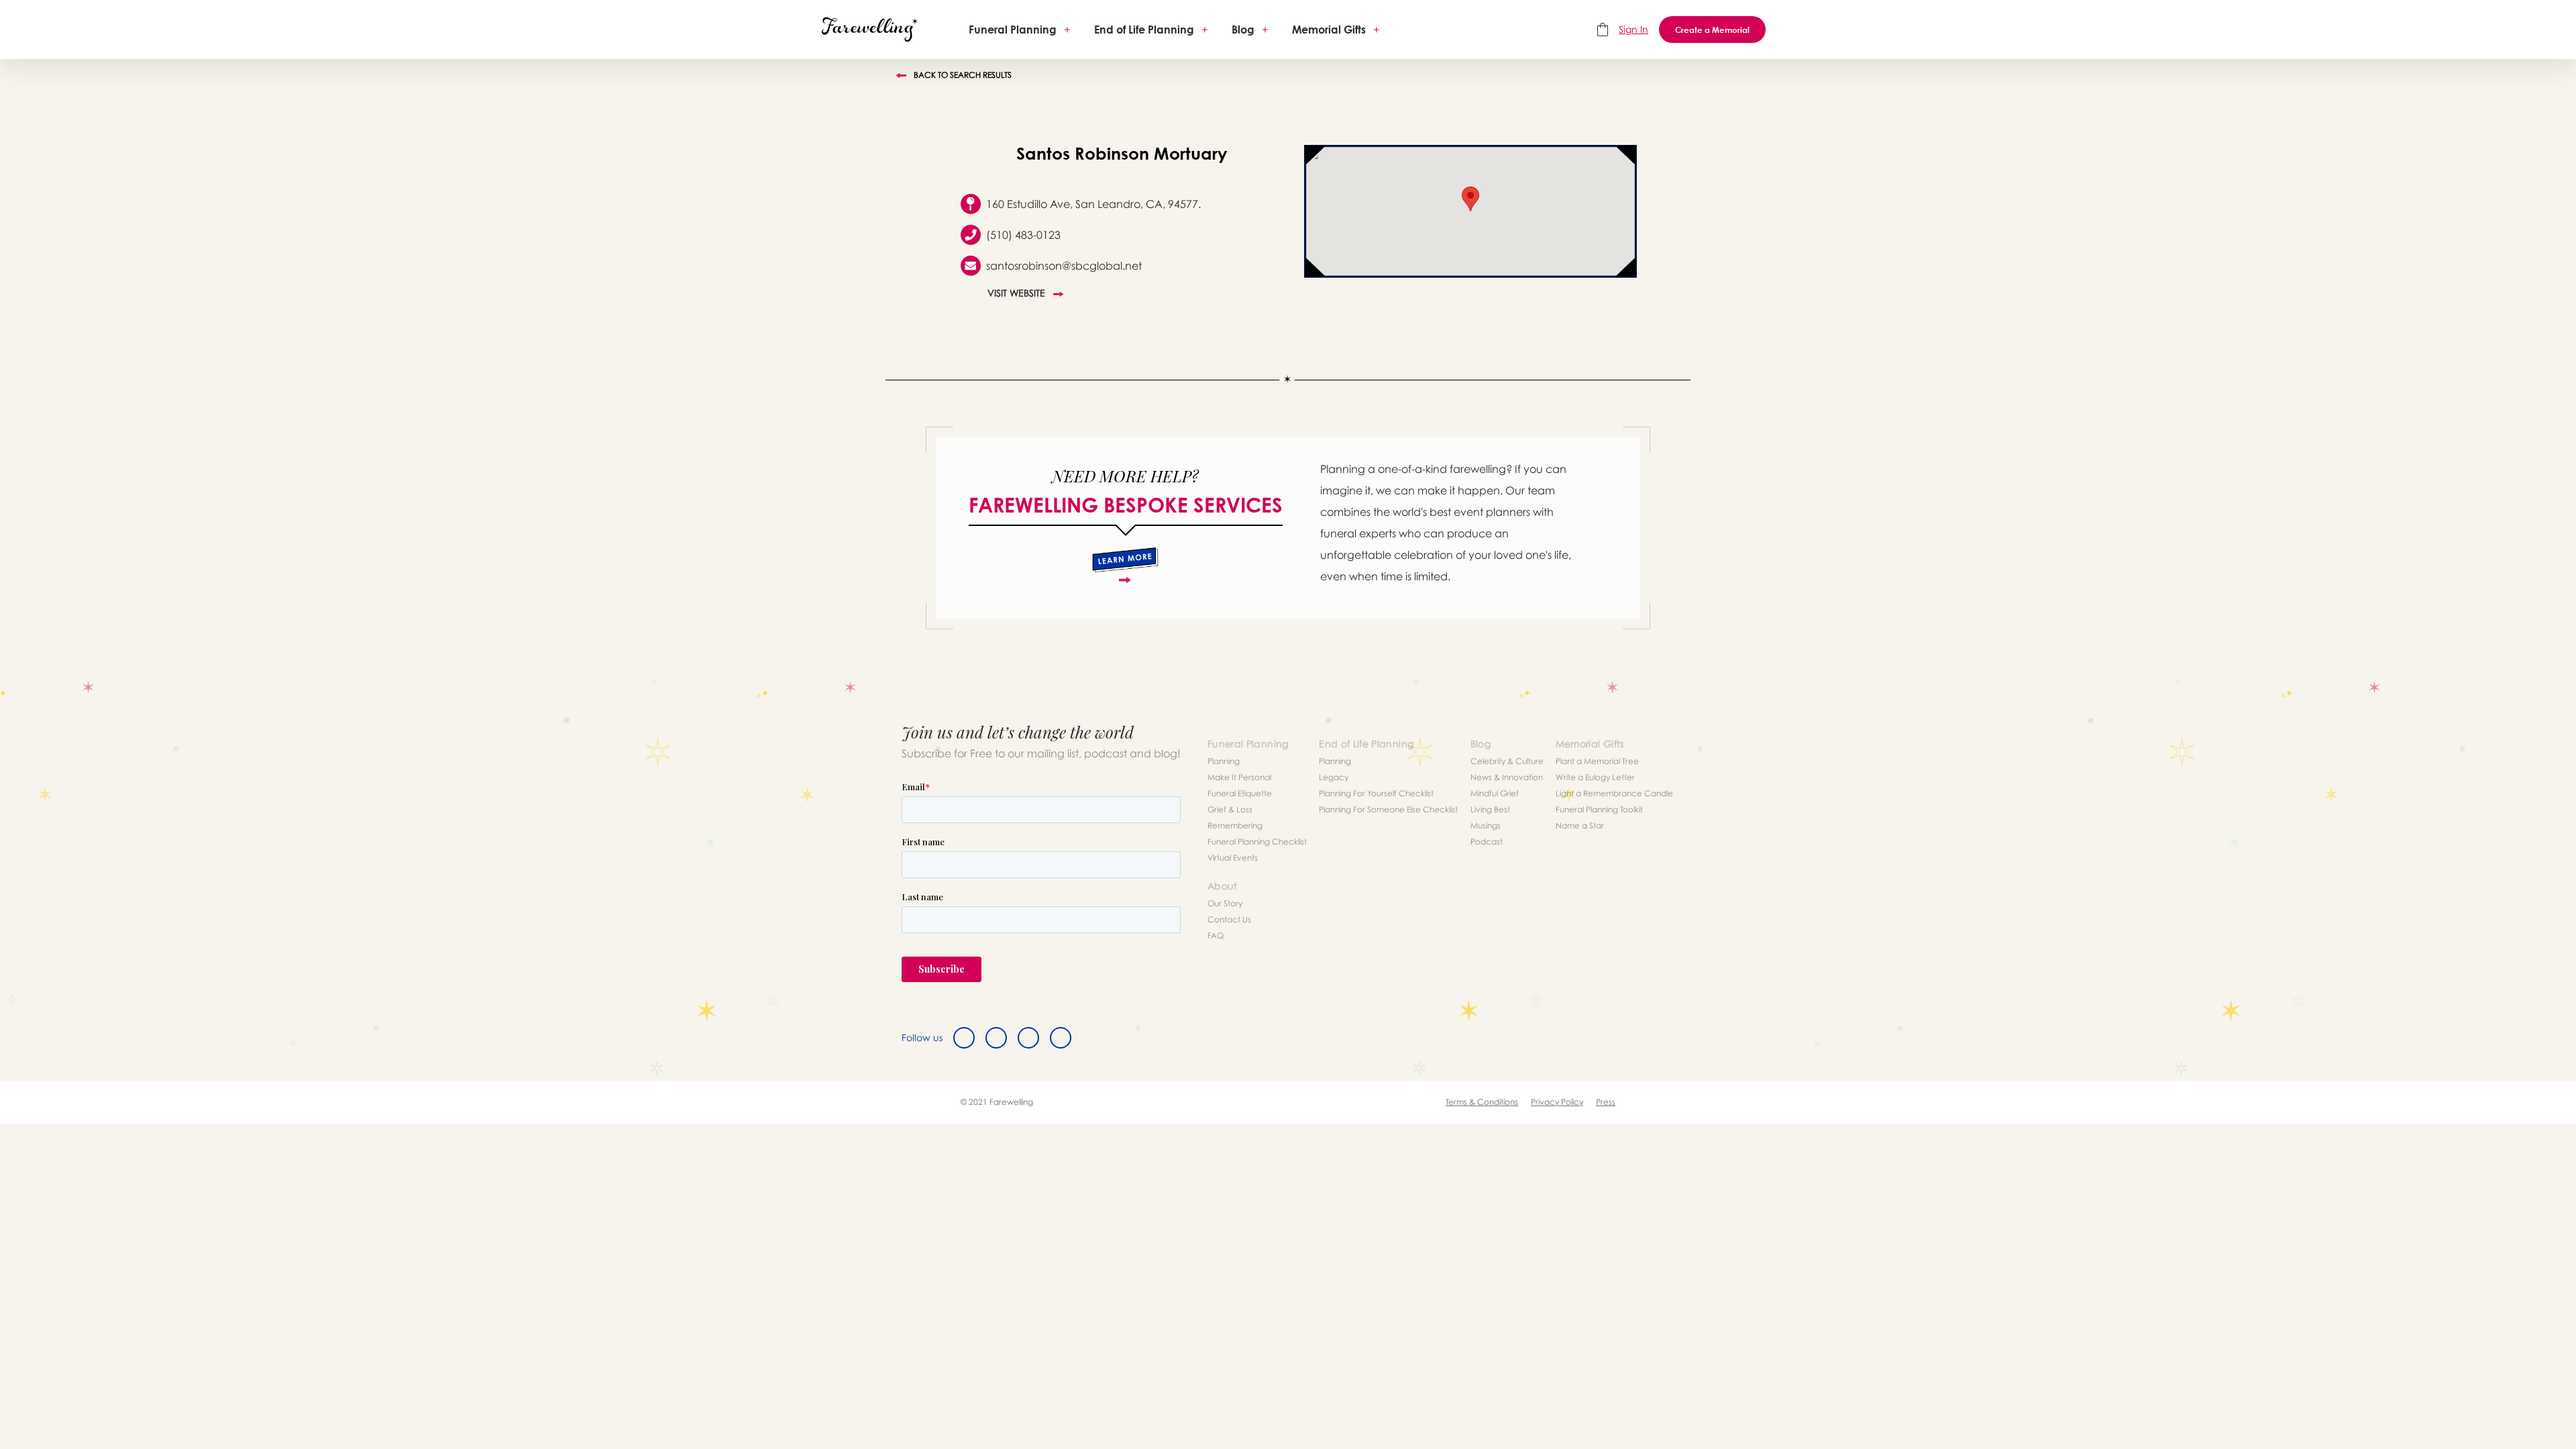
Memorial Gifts (1329, 30)
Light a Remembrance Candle (1614, 793)
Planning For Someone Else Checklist (1388, 809)
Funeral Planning (1013, 30)
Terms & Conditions (1482, 1102)
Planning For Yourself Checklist (1376, 793)
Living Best (1490, 809)
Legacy (1334, 777)
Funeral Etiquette (1240, 793)
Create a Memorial (1712, 30)
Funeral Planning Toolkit (1599, 809)
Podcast (1487, 842)
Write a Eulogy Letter (1595, 777)
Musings (1486, 825)
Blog (1243, 30)
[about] (1125, 566)
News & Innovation (1507, 777)
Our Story (1225, 903)
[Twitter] (996, 1038)
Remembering (1235, 825)
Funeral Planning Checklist (1257, 842)
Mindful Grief (1495, 793)
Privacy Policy (1557, 1102)
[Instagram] (1028, 1038)
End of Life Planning (1144, 30)
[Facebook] (964, 1038)
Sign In (1633, 29)
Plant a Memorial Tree (1597, 761)
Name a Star (1580, 825)
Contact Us (1229, 919)
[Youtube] (1061, 1038)
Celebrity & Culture (1507, 761)
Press (1606, 1102)
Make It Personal (1239, 777)
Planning (1224, 761)
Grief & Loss (1230, 809)
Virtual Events (1233, 858)
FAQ (1216, 935)
